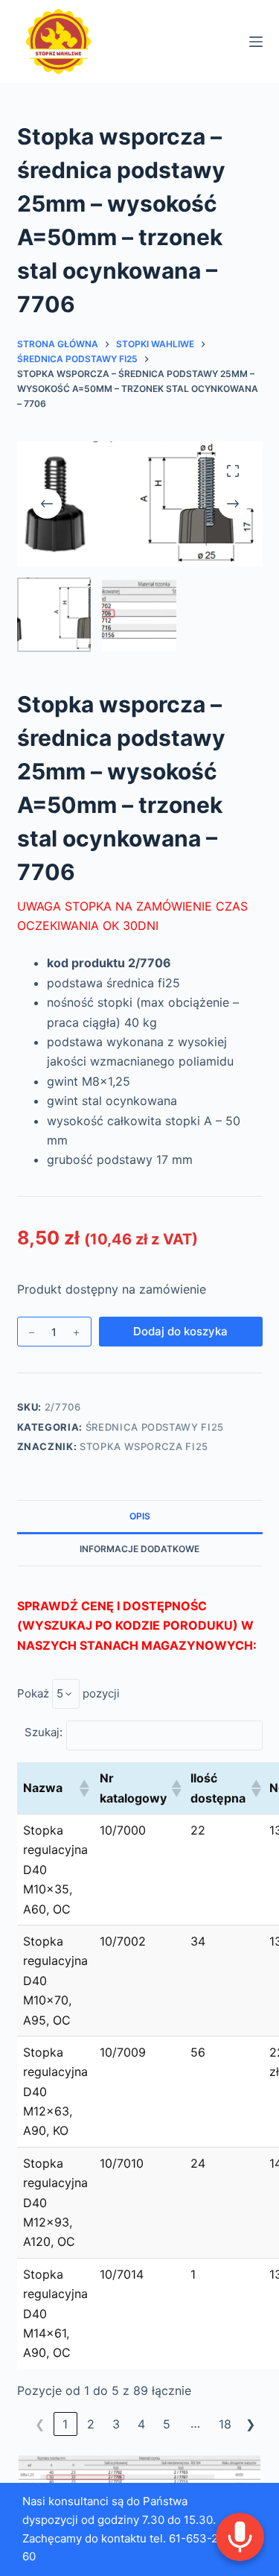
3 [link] (116, 2424)
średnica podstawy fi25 (155, 1427)
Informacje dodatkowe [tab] (139, 1549)
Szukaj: (44, 1732)
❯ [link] (250, 2424)
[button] (83, 1788)
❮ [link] (40, 2424)
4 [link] (141, 2424)
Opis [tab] (140, 1516)
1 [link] (65, 2424)
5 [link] (167, 2424)
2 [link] (91, 2424)
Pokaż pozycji (68, 1693)
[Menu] (256, 42)
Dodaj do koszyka (180, 1331)
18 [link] (225, 2424)
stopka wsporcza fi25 (144, 1446)
